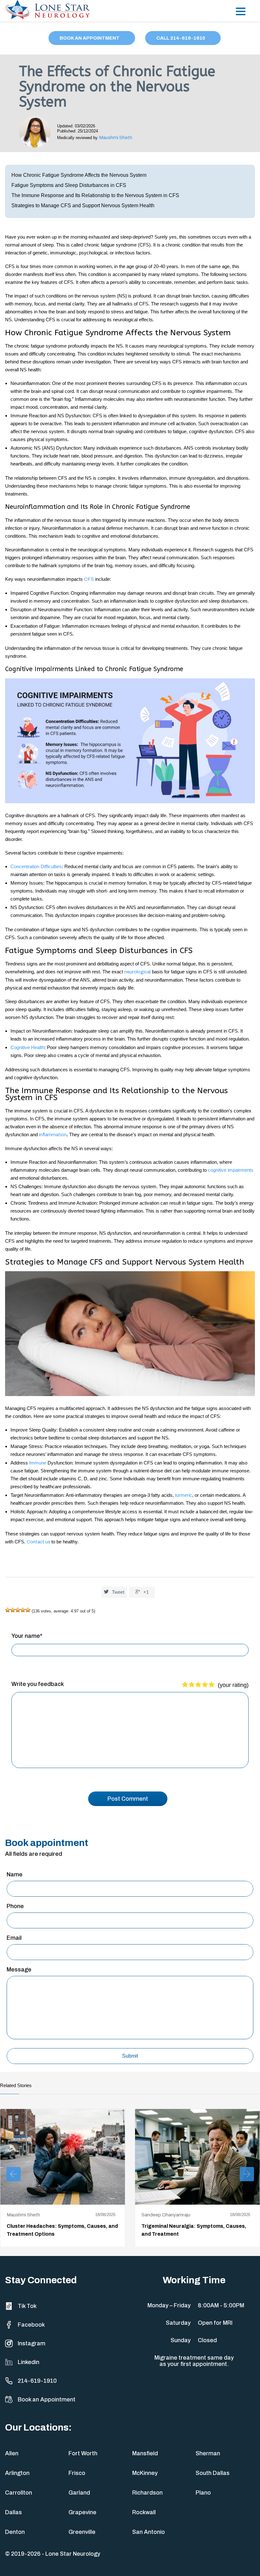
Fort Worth (83, 2453)
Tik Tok (27, 2306)
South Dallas (213, 2473)
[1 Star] (8, 1610)
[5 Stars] (28, 1610)
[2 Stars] (13, 1610)
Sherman (208, 2453)
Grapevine (82, 2512)
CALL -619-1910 (181, 38)
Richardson (147, 2493)
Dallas (13, 2512)
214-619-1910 (37, 2381)
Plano (203, 2493)
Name (15, 1874)
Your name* (27, 1636)
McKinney (145, 2473)
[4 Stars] (23, 1610)
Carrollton (19, 2493)
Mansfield (145, 2453)
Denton (15, 2532)
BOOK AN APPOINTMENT (90, 38)
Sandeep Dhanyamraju (166, 2215)
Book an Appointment (47, 2400)
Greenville (82, 2532)
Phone (15, 1906)
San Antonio (149, 2532)
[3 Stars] (18, 1610)
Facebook (31, 2325)
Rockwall (144, 2512)
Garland (79, 2493)
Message (19, 1970)
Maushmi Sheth (116, 138)
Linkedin (29, 2362)
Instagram (32, 2343)
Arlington (17, 2473)
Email (14, 1938)
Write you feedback (38, 1684)
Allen (12, 2453)
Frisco (77, 2473)
